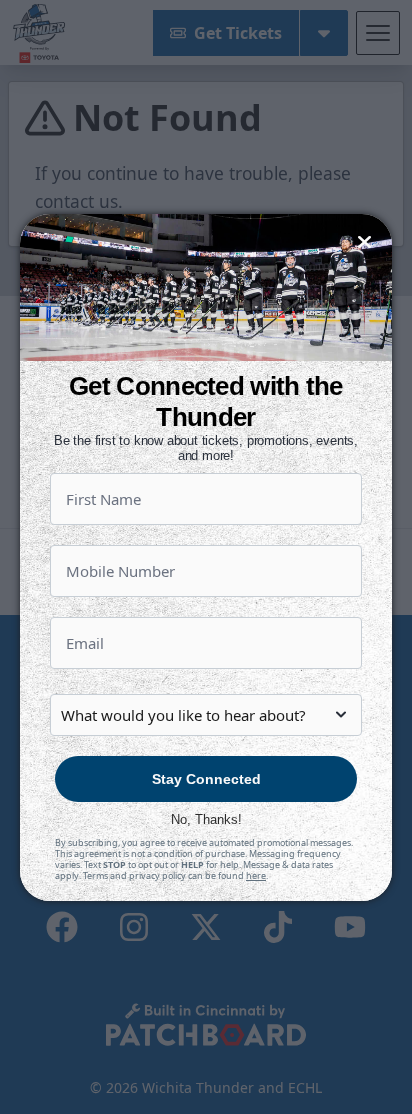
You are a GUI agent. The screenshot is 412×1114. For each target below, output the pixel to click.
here (256, 875)
